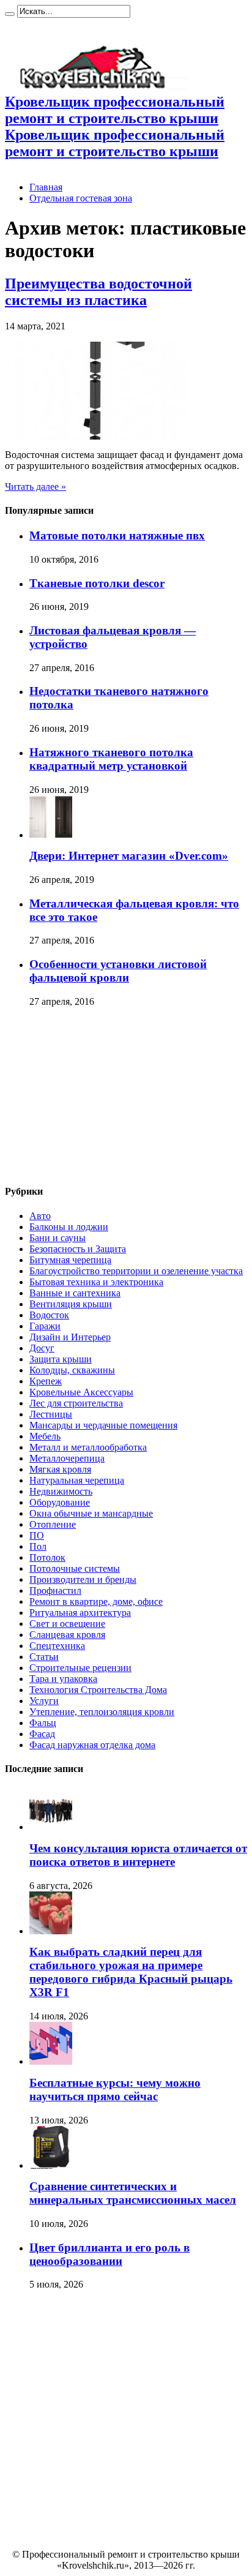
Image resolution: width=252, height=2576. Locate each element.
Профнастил (55, 1590)
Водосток (49, 1315)
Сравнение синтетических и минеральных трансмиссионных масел (133, 2193)
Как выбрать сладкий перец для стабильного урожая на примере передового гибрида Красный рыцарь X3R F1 (131, 1972)
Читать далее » (35, 486)
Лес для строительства (76, 1403)
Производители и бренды (83, 1579)
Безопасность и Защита (78, 1249)
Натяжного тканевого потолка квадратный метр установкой (111, 759)
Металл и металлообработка (88, 1447)
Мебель (45, 1436)
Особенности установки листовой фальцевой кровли (118, 971)
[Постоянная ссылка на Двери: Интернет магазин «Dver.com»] (51, 835)
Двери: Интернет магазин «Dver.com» (129, 856)
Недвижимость (61, 1491)
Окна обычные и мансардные (91, 1513)
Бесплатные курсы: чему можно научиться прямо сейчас (115, 2090)
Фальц (43, 1723)
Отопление (53, 1524)
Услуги (44, 1701)
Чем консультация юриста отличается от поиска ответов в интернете (138, 1855)
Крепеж (46, 1381)
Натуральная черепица (77, 1480)
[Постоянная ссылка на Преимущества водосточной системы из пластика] (97, 436)
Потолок (47, 1557)
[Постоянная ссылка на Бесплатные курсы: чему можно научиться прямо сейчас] (51, 2061)
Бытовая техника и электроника (96, 1282)
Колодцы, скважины (72, 1370)
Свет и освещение (67, 1624)
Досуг (42, 1348)
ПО (37, 1535)
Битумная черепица (70, 1260)
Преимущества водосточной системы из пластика (98, 292)
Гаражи (45, 1326)
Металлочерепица (67, 1458)
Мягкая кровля (60, 1469)
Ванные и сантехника (75, 1293)
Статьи (44, 1657)
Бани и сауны (57, 1238)
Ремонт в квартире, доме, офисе (96, 1602)
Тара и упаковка (63, 1679)
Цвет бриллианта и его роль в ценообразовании (109, 2254)
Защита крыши (61, 1359)
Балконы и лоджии (69, 1227)
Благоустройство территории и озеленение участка (136, 1271)
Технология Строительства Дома (98, 1690)
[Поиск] (10, 14)
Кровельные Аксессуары (81, 1392)
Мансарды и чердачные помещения (103, 1425)
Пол (38, 1546)
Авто (40, 1216)
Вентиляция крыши (71, 1304)
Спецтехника (57, 1646)
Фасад (42, 1734)
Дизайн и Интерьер (70, 1337)
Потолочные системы (75, 1568)
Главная (46, 187)
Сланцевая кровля (67, 1635)
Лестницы (51, 1414)
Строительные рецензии (80, 1668)
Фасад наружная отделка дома (92, 1745)
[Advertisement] (97, 1097)
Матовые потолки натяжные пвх (117, 535)
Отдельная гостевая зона (81, 198)
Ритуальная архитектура (80, 1613)
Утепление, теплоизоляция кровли (102, 1712)
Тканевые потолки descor (97, 583)
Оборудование (60, 1502)
